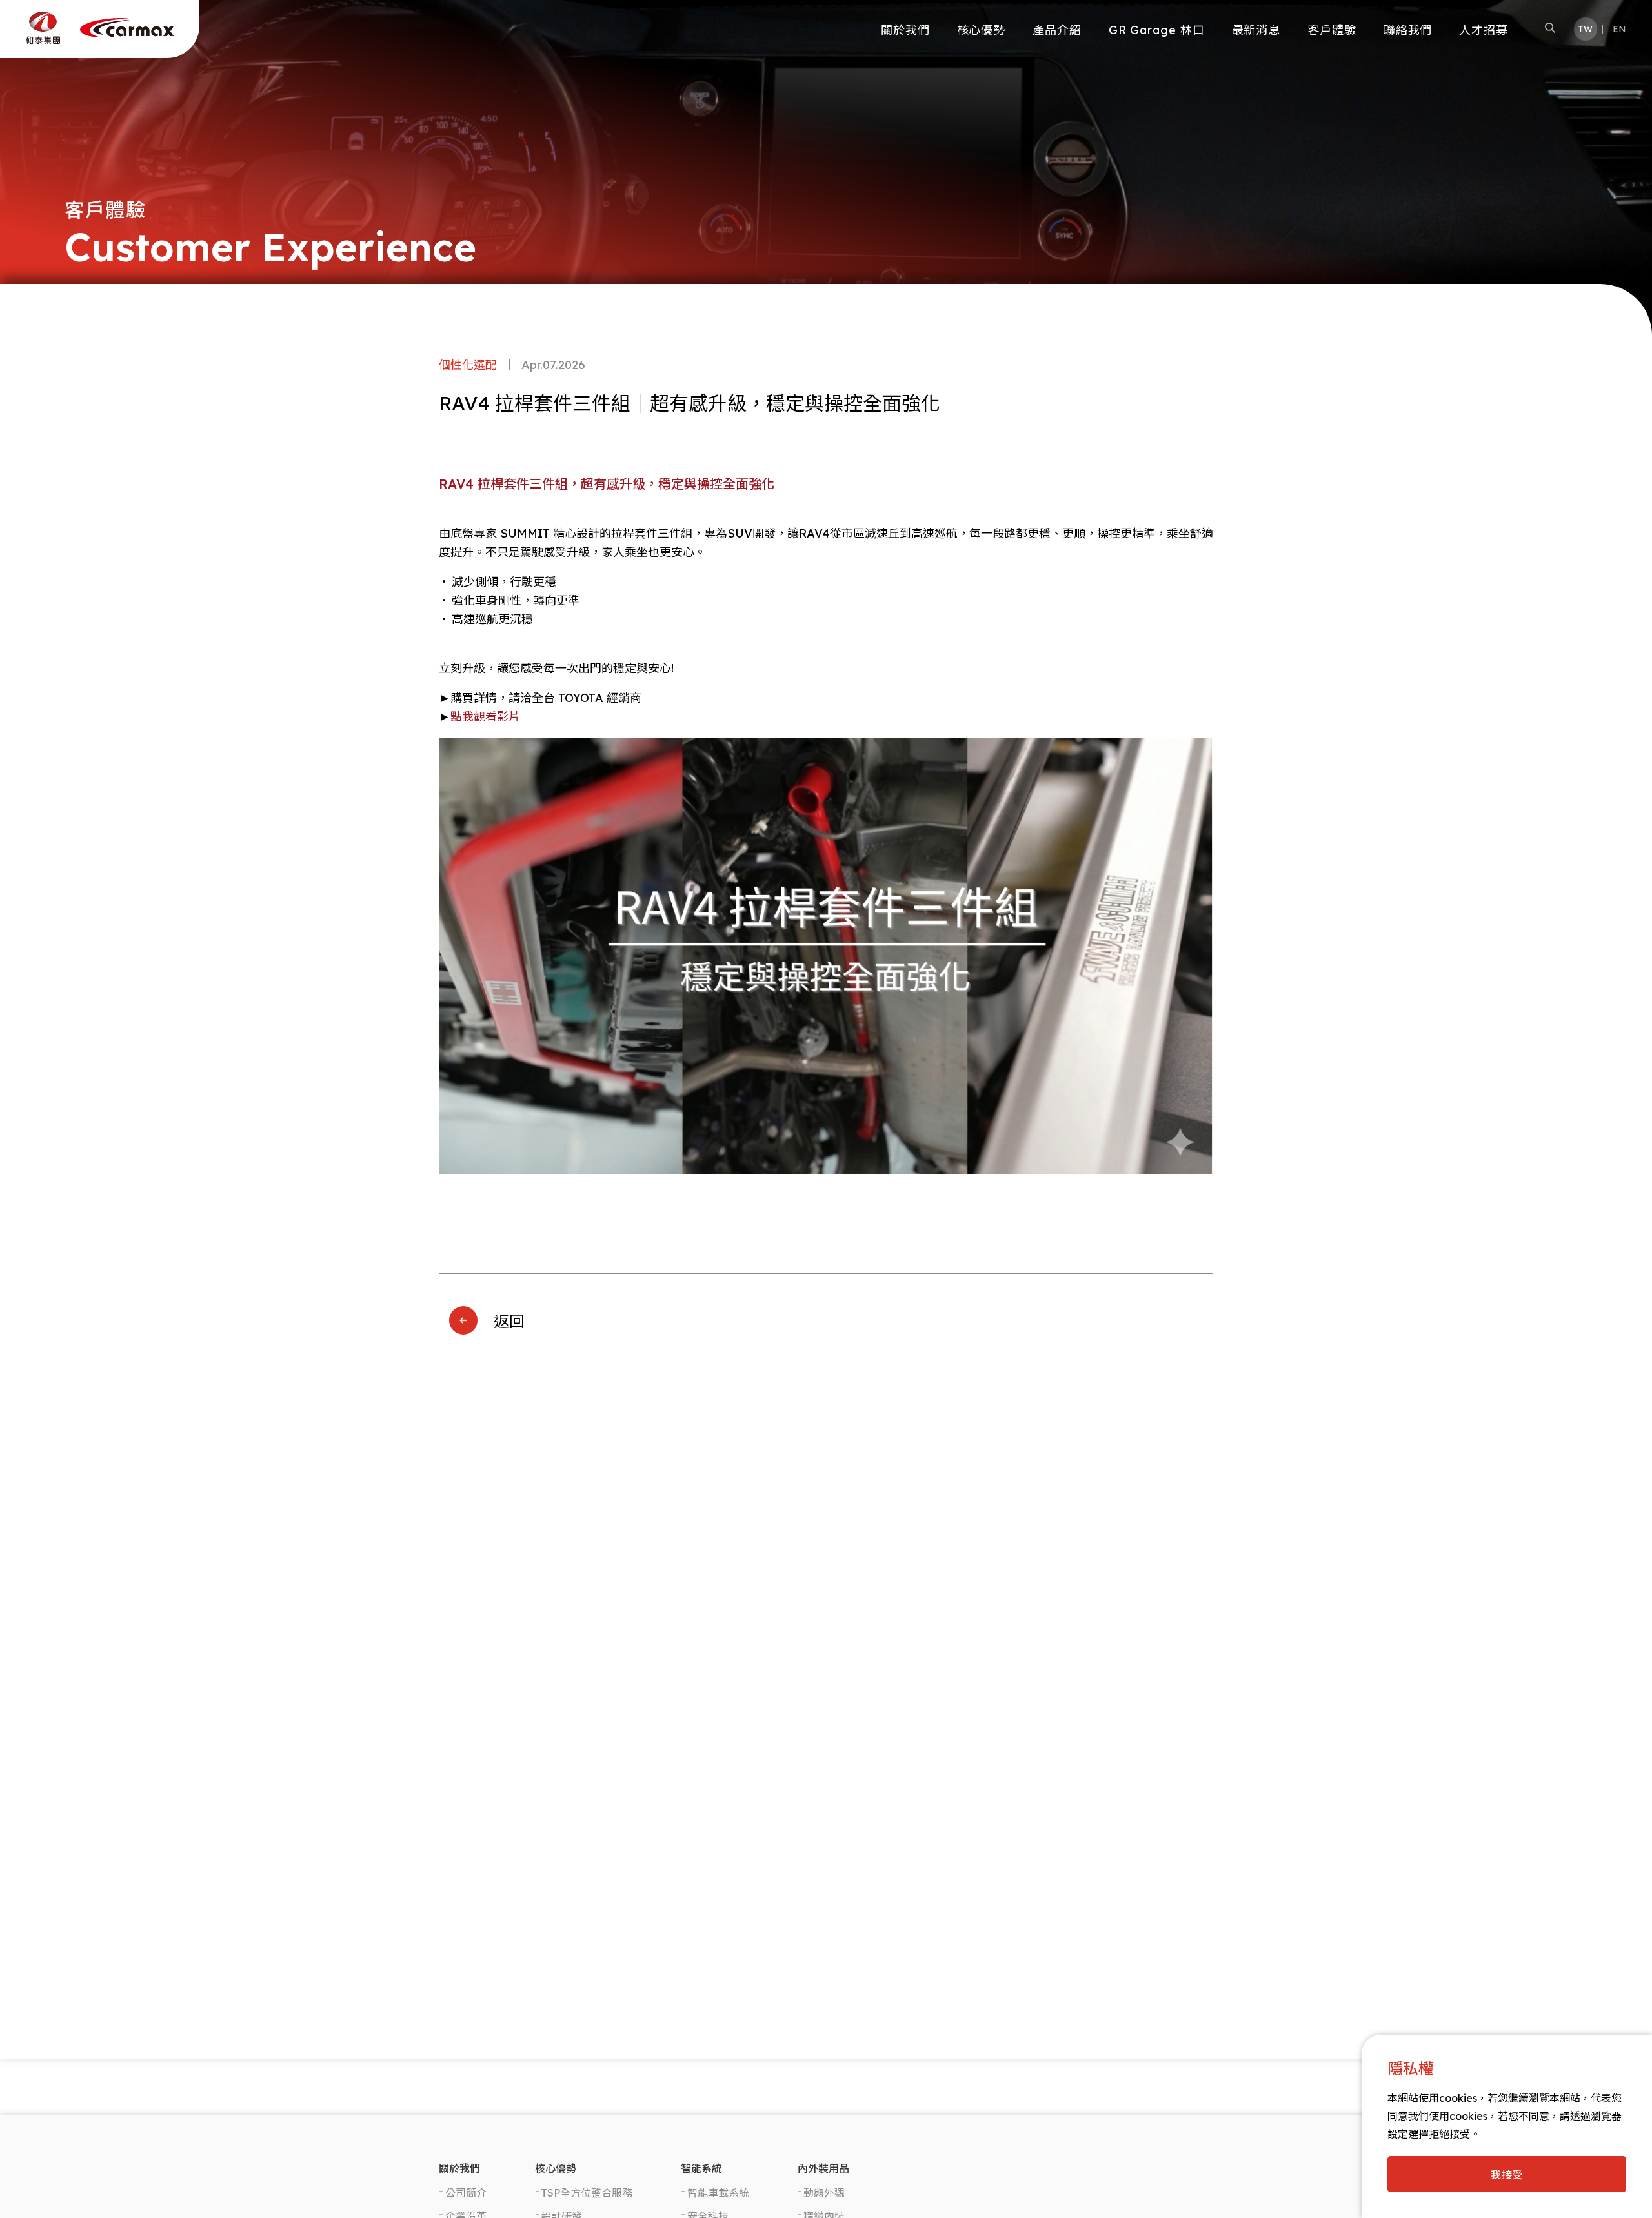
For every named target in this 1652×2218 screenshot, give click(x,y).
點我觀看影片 (485, 717)
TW (1585, 29)
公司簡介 (466, 2193)
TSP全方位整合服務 (587, 2193)
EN (1619, 29)
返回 (509, 1321)
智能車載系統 (718, 2193)
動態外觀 (824, 2193)
